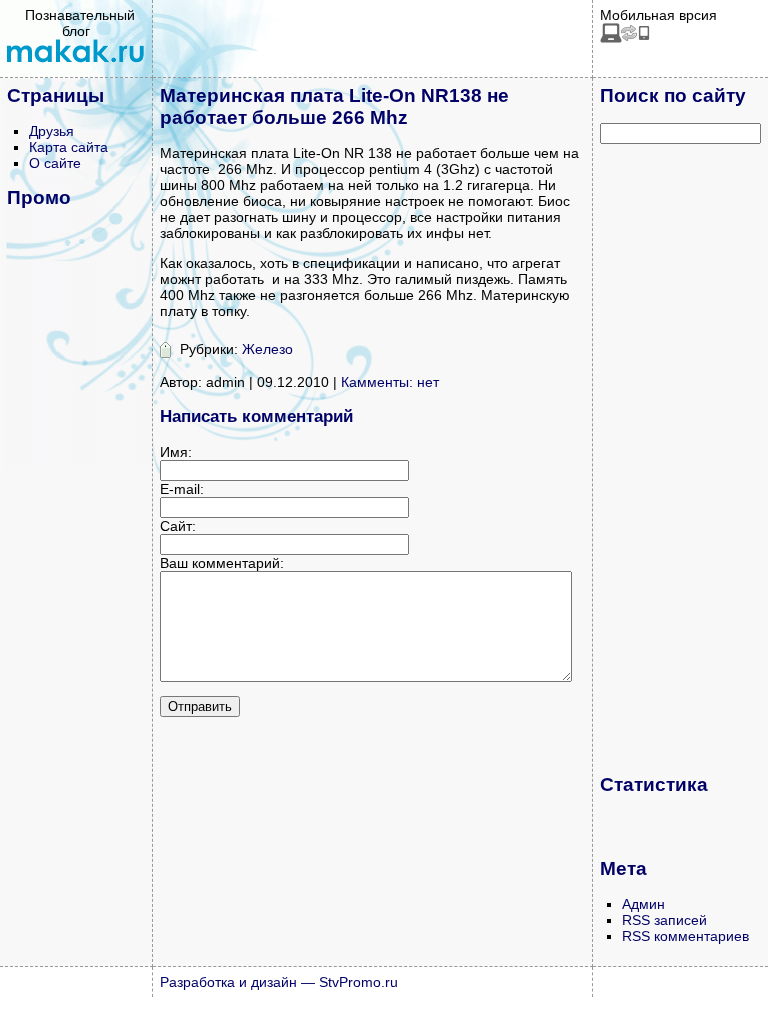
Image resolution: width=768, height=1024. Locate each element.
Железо (267, 349)
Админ (643, 904)
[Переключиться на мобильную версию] (625, 38)
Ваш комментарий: (222, 563)
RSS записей (664, 920)
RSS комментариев (685, 936)
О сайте (55, 163)
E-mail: (182, 489)
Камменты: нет (390, 382)
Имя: (176, 452)
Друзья (51, 131)
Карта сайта (68, 147)
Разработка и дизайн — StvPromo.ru (279, 982)
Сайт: (178, 526)
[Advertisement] (680, 458)
